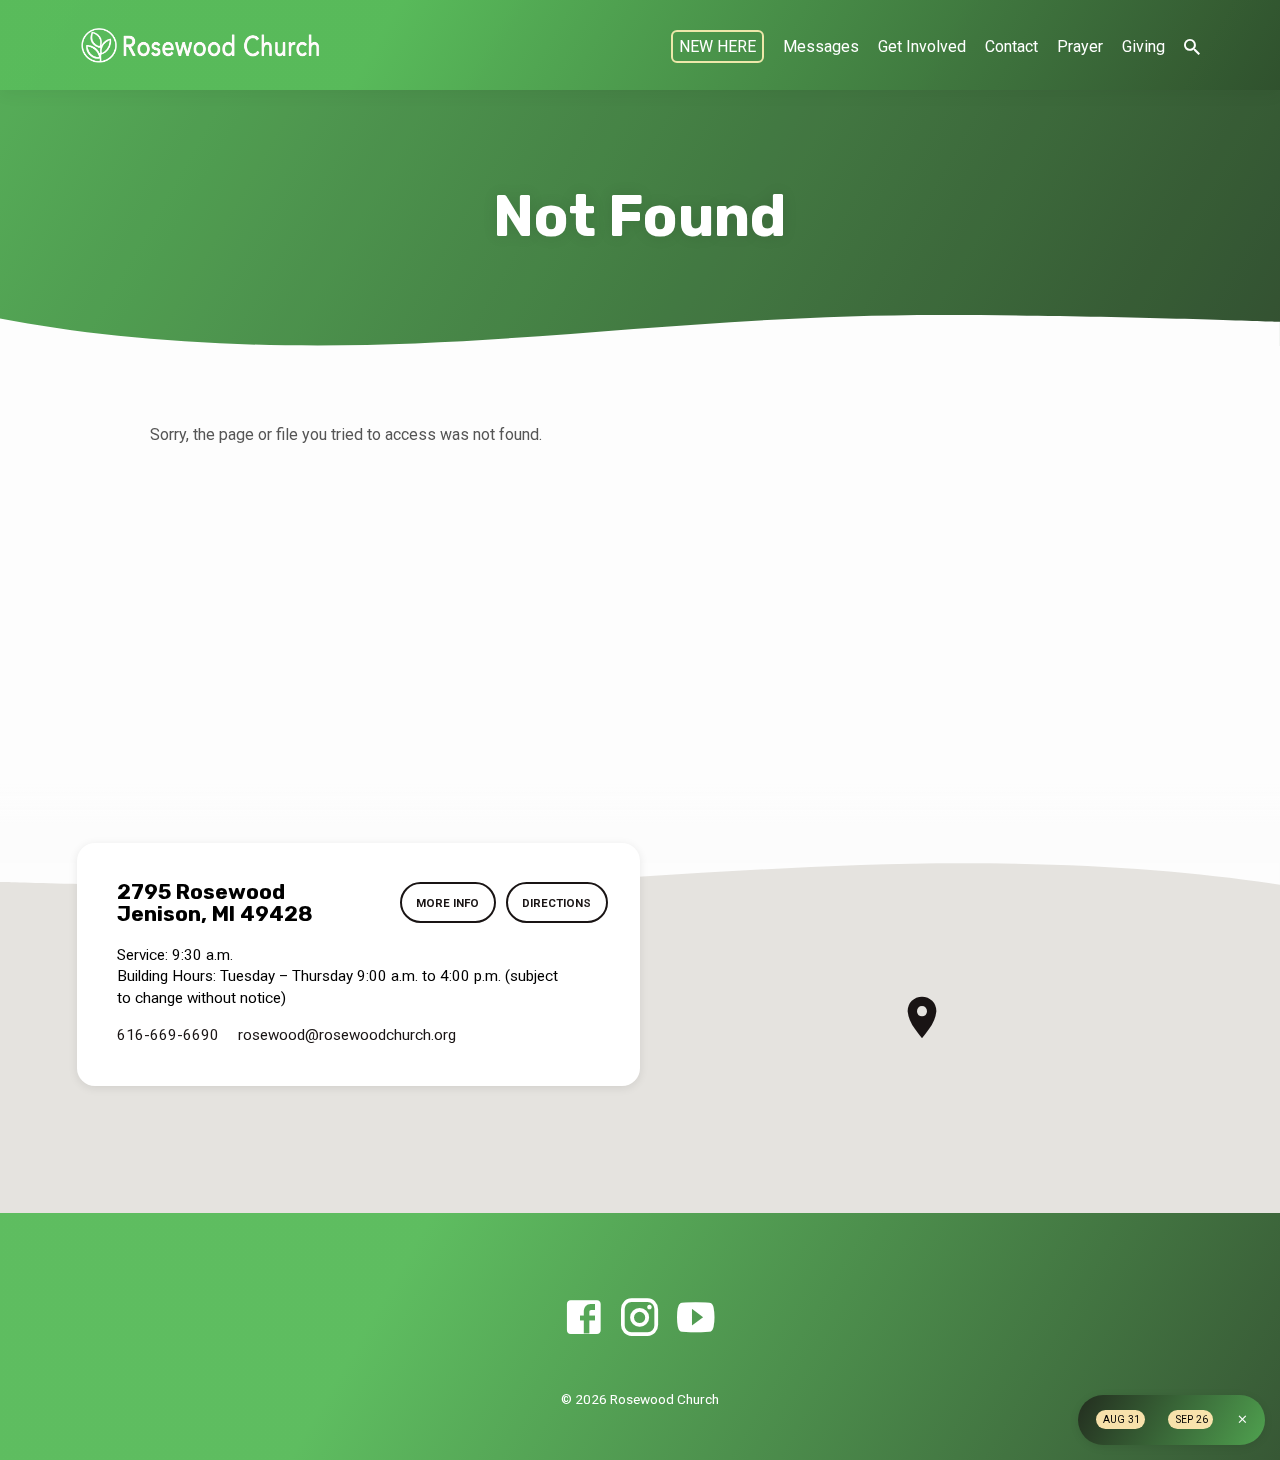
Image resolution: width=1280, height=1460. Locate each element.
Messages (821, 46)
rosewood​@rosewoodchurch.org (347, 1035)
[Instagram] (639, 1318)
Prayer (1080, 46)
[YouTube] (695, 1318)
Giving (1143, 46)
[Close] (1242, 1419)
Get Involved (922, 46)
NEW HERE (717, 46)
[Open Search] (1192, 47)
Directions (556, 903)
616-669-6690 (168, 1035)
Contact (1011, 46)
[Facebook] (583, 1318)
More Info (447, 903)
